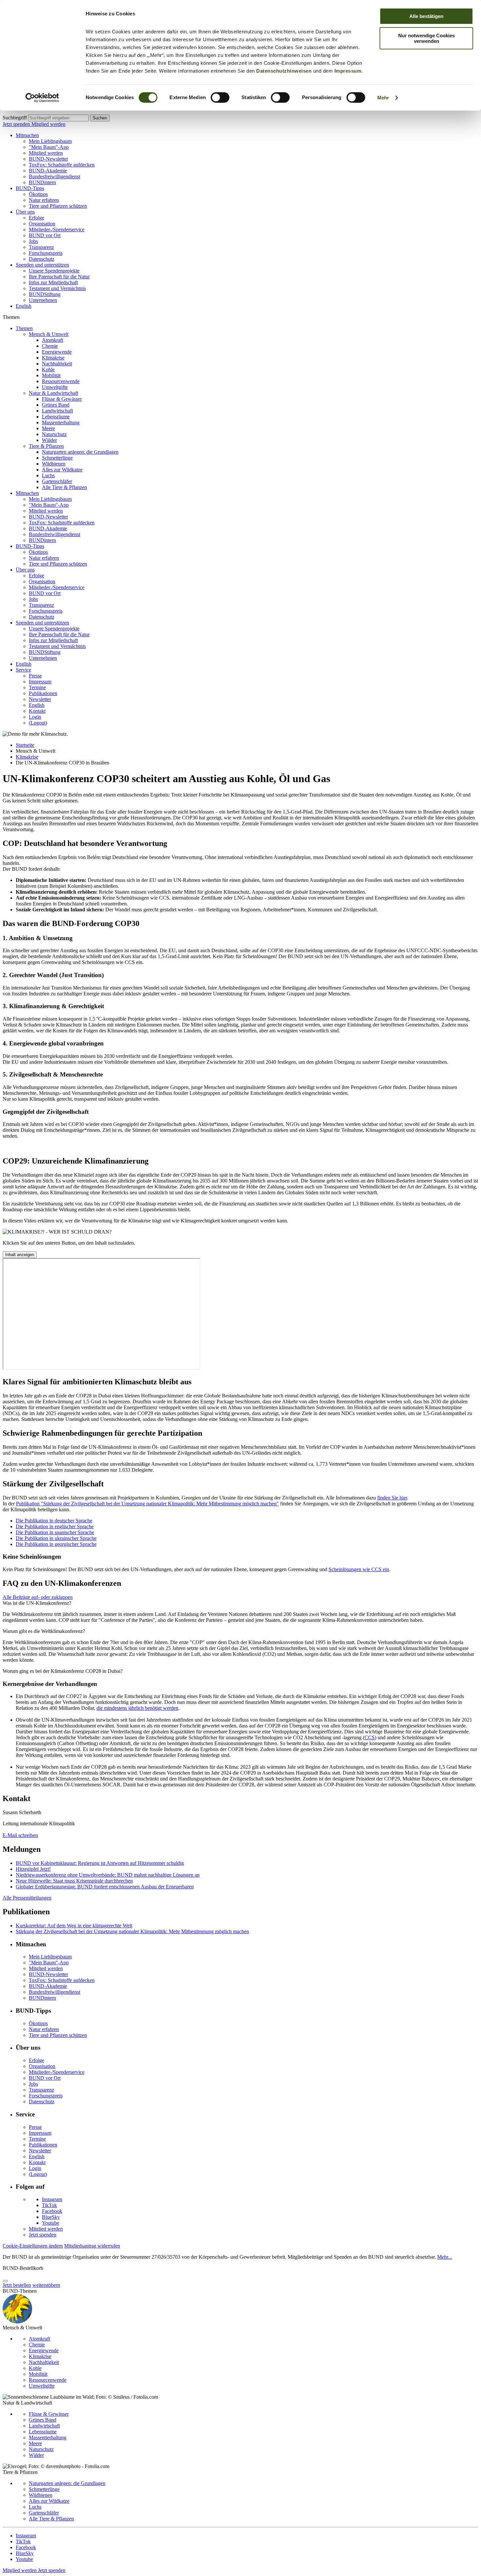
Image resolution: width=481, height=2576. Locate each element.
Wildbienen (54, 464)
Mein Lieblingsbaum (50, 141)
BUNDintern (42, 182)
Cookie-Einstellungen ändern (33, 2246)
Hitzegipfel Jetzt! (33, 1869)
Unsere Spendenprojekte (54, 271)
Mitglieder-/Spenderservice (57, 229)
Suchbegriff (15, 118)
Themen (24, 328)
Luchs (48, 475)
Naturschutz (54, 434)
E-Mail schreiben (20, 1835)
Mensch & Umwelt (49, 334)
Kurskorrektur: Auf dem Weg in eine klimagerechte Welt (74, 1926)
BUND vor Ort (45, 235)
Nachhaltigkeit (57, 364)
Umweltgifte (55, 387)
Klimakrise (53, 358)
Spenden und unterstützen (42, 265)
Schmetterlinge (57, 458)
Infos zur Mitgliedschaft (53, 282)
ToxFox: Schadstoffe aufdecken (62, 165)
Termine (37, 687)
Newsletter (40, 699)
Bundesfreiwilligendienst (54, 176)
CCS (370, 1737)
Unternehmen (43, 300)
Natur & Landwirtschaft (53, 393)
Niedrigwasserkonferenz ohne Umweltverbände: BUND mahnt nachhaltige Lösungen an (108, 1875)
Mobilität (51, 375)
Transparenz (41, 247)
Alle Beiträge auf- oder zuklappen (38, 1597)
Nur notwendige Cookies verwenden (427, 38)
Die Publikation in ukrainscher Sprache (56, 1538)
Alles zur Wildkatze (62, 470)
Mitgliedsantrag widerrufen (92, 2246)
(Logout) (38, 723)
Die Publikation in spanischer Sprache (55, 1532)
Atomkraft (53, 340)
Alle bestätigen (426, 16)
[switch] (220, 97)
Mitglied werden (48, 124)
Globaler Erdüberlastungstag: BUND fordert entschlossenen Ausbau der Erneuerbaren (105, 1887)
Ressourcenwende (61, 381)
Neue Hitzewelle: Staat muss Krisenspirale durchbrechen (74, 1881)
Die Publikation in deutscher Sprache (54, 1521)
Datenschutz (42, 259)
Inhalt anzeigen (20, 1255)
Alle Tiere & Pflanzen (64, 487)
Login (35, 717)
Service (23, 670)
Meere (48, 428)
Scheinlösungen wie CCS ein (359, 1569)
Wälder (49, 440)
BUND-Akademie (48, 171)
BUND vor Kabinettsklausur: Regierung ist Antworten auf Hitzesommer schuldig (100, 1863)
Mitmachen (27, 135)
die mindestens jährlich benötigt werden (137, 1708)
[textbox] (58, 118)
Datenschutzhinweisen (284, 71)
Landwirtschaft (57, 411)
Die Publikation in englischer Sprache (55, 1526)
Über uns (25, 212)
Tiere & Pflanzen (46, 446)
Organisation (42, 224)
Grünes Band (56, 405)
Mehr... (445, 2257)
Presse (35, 676)
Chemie (50, 346)
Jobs (33, 241)
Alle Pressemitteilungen (27, 1898)
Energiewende (57, 352)
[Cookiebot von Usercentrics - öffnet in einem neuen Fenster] (42, 98)
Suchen (100, 118)
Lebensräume (56, 417)
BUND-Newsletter (48, 159)
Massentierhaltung (61, 422)
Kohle (48, 369)
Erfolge (36, 218)
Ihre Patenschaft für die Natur (59, 277)
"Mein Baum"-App (49, 147)
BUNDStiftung (45, 294)
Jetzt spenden (17, 124)
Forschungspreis (46, 253)
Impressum (348, 71)
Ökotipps (38, 194)
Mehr (383, 98)
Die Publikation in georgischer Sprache (56, 1544)
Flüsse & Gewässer (62, 399)
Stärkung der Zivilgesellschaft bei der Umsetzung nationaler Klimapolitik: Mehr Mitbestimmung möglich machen (132, 1931)
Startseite (25, 745)
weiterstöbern (46, 2285)
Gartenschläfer (57, 481)
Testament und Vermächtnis (57, 288)
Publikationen (43, 693)
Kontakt (37, 711)
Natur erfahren (44, 200)
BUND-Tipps (30, 188)
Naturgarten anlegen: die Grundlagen (80, 452)
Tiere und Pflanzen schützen (58, 206)
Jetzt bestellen (17, 2285)
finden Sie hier (392, 1498)
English (24, 306)
